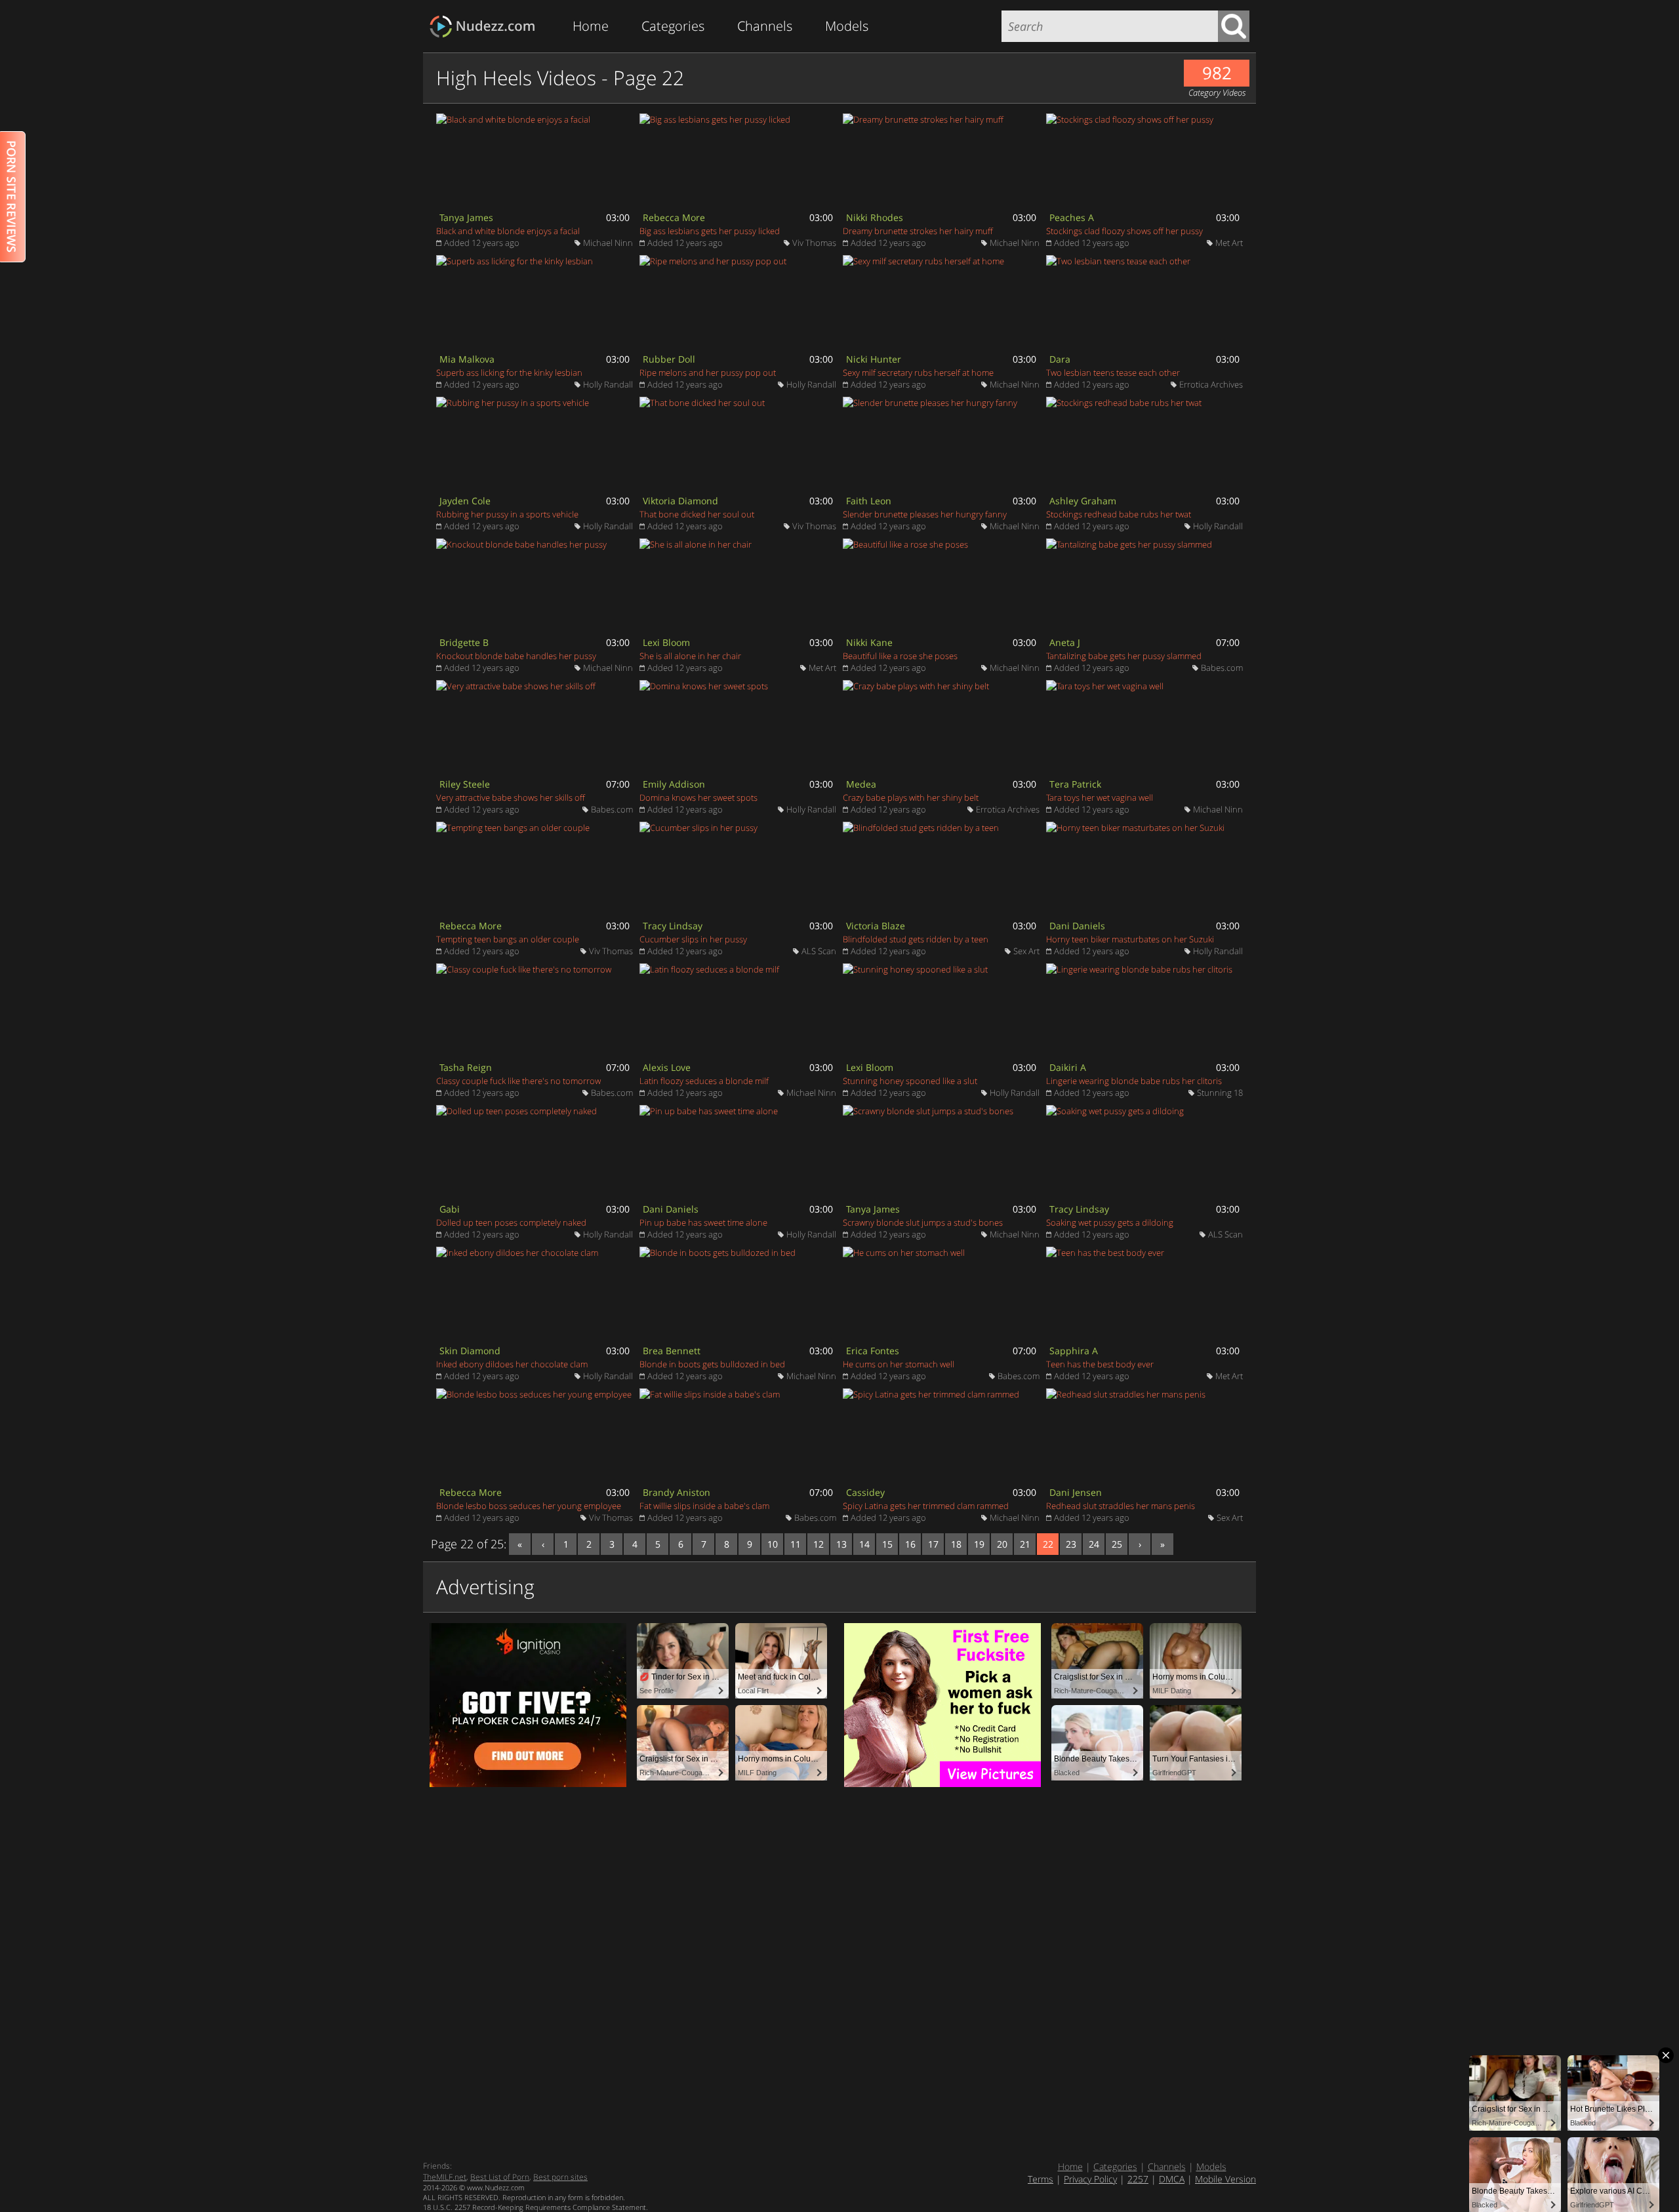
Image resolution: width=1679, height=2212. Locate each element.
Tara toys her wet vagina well (1100, 797)
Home (591, 26)
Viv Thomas (814, 243)
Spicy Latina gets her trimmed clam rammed (926, 1506)
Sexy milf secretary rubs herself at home (918, 372)
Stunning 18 (1220, 1093)
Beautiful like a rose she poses (900, 656)
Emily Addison (674, 784)
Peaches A (1072, 217)
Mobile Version (1225, 2179)
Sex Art (1026, 951)
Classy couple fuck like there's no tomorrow (518, 1081)
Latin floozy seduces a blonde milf (704, 1081)
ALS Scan (819, 951)
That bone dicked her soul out (697, 514)
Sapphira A (1074, 1351)
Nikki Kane (869, 642)
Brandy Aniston (677, 1492)
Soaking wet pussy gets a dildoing (1110, 1222)
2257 (1138, 2179)
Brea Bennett (672, 1351)
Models (847, 26)
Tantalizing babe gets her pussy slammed (1124, 656)
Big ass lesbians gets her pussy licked (710, 231)
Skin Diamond (470, 1351)
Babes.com (1222, 668)
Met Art (1229, 243)
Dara (1060, 359)
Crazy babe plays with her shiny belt (911, 797)
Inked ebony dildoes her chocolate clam (512, 1364)
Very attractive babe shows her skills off (511, 797)
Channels (765, 26)
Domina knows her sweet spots (698, 797)
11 (796, 1544)
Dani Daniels (1077, 926)
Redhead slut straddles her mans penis (1121, 1506)
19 (979, 1544)
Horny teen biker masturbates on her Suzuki (1130, 939)
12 (819, 1544)
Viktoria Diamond (680, 501)
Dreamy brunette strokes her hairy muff (918, 231)
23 (1071, 1544)
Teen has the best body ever (1100, 1364)
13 (841, 1544)
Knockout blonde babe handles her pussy (516, 656)
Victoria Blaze (876, 926)
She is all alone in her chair (690, 656)
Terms (1041, 2179)
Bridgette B (464, 642)
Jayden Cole (465, 501)
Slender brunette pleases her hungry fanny (925, 514)
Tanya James (466, 217)
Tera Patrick (1075, 784)
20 (1002, 1544)
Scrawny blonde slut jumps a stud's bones (923, 1222)
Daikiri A (1068, 1067)
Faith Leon (869, 501)
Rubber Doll (669, 359)
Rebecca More (674, 217)
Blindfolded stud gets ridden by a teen (916, 939)
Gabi (450, 1209)
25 (1117, 1544)
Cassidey (865, 1492)
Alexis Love (667, 1067)
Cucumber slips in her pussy (693, 939)
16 (910, 1544)
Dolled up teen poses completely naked (511, 1222)
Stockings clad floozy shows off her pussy (1124, 231)
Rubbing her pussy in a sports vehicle (507, 514)
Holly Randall (608, 384)
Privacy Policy (1090, 2179)
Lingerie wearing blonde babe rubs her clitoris (1134, 1081)
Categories (673, 26)
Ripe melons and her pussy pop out (708, 372)
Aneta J (1065, 642)
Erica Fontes (873, 1351)
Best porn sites (560, 2177)
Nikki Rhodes (875, 217)
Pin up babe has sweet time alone (703, 1222)
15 (887, 1544)
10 (773, 1544)
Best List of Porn (500, 2177)
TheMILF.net (445, 2177)
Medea (861, 784)
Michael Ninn (608, 243)
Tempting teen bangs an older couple (508, 939)
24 (1094, 1544)
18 (956, 1544)
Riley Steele (465, 784)
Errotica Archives (1211, 384)
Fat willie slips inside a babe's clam (704, 1506)
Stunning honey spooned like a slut (910, 1081)
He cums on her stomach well (899, 1364)
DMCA (1172, 2179)
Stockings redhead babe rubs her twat (1119, 514)
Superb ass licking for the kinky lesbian (509, 372)
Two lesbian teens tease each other (1113, 372)
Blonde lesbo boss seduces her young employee (529, 1506)
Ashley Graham (1083, 501)
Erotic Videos (486, 27)
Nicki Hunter (874, 359)
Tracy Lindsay (673, 926)
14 (864, 1544)
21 (1025, 1544)
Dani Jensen (1076, 1492)
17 (933, 1544)
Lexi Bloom (666, 642)
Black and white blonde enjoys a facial (508, 231)
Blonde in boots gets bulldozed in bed (712, 1364)
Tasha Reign (466, 1067)
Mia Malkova (467, 359)
